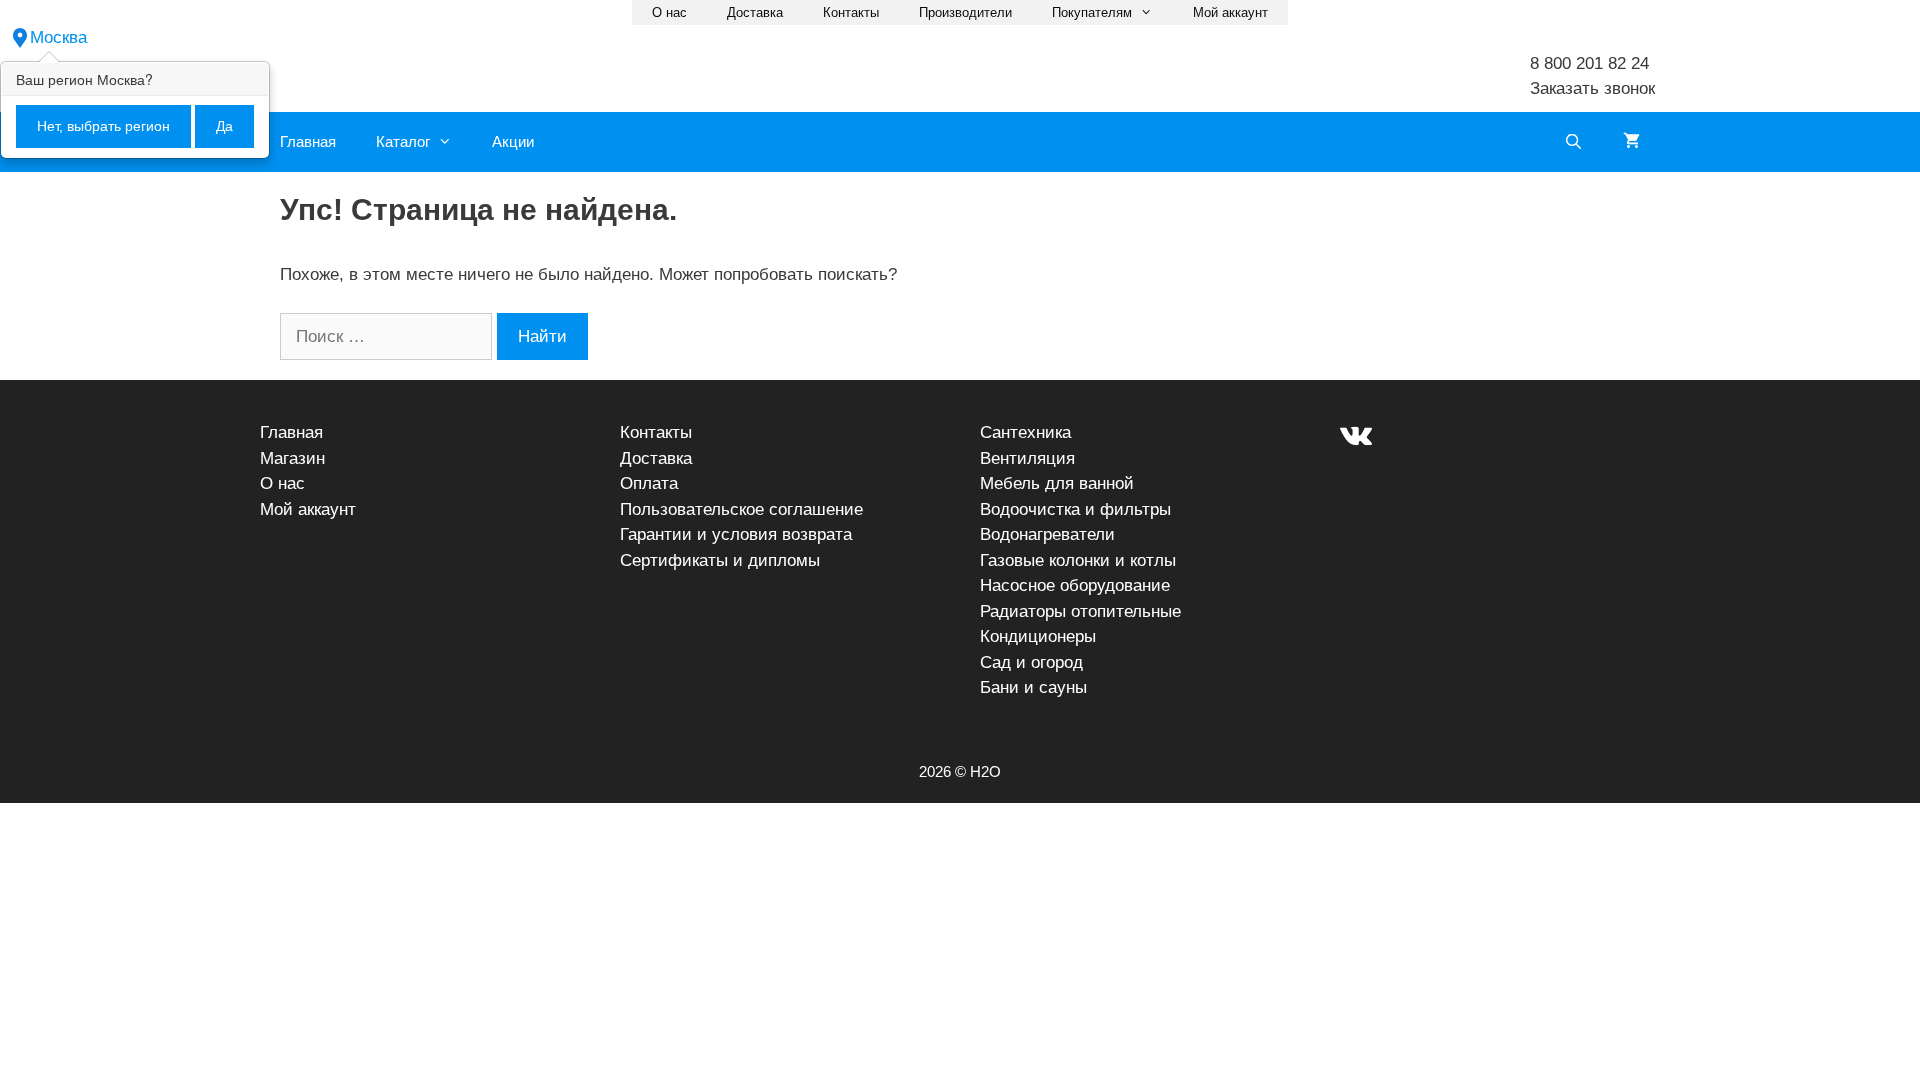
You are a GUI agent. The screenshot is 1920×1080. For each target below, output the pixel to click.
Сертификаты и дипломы (720, 560)
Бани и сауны (1033, 687)
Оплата (649, 483)
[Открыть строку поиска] (1573, 142)
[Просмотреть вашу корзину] (1631, 142)
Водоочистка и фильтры (1075, 509)
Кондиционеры (1038, 636)
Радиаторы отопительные (1080, 611)
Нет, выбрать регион (103, 126)
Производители (965, 12)
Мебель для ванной (1057, 483)
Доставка (755, 12)
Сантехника (1025, 432)
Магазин (292, 458)
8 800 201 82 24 (1589, 63)
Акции (513, 141)
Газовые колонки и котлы (1078, 560)
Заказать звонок (1592, 88)
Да (224, 126)
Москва (58, 37)
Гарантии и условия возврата (736, 534)
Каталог (403, 141)
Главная (308, 141)
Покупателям (1092, 12)
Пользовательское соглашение (741, 509)
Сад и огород (1031, 662)
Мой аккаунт (1230, 12)
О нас (669, 12)
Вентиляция (1027, 458)
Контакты (851, 12)
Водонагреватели (1047, 534)
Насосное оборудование (1075, 585)
